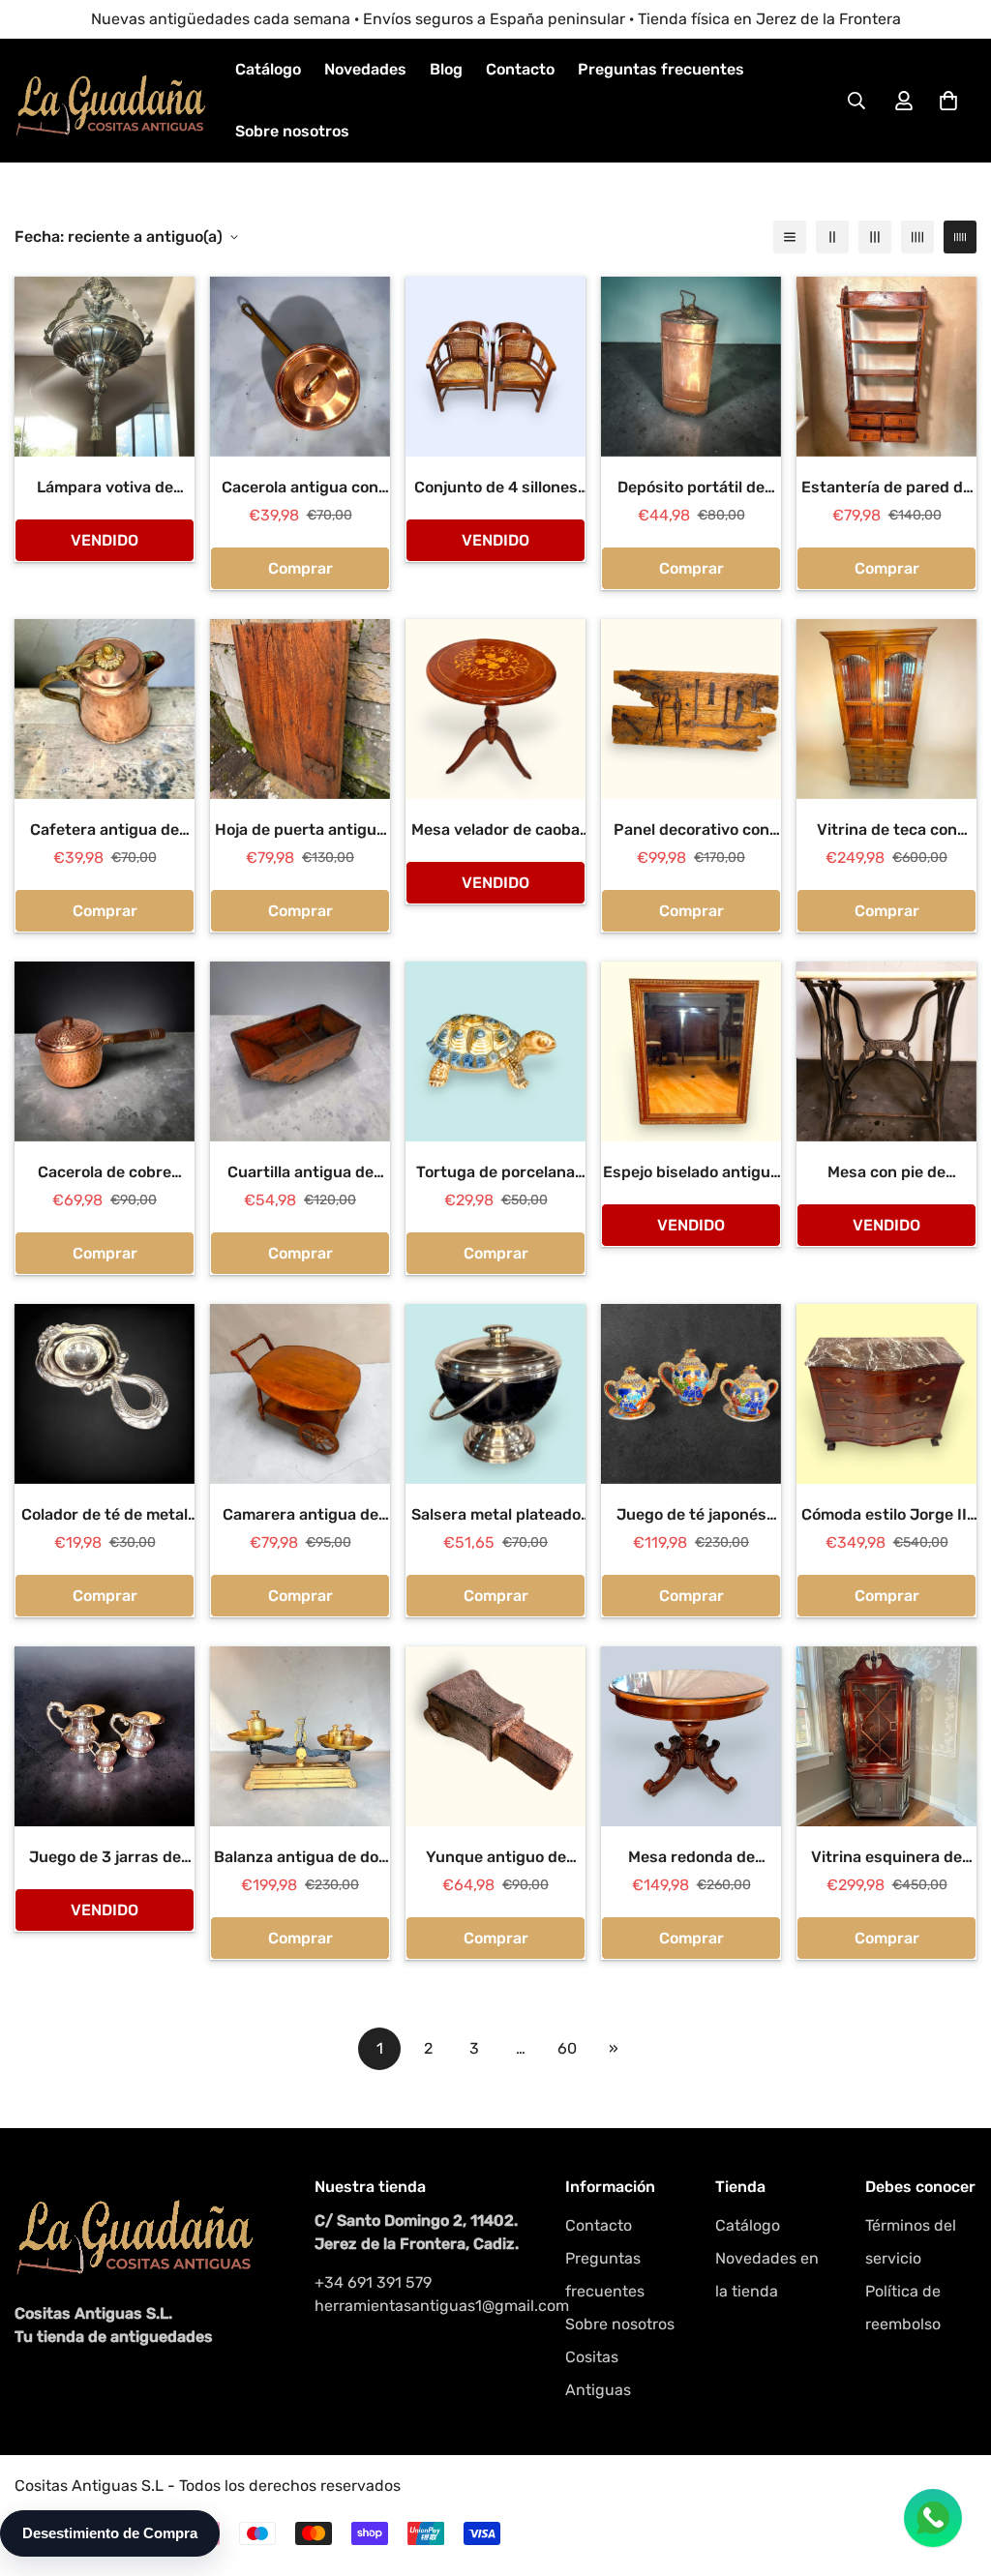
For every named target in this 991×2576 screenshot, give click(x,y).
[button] (948, 101)
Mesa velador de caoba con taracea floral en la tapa (495, 831)
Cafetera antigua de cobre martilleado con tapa (105, 831)
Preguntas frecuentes (661, 69)
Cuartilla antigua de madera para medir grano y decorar (300, 1173)
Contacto (520, 69)
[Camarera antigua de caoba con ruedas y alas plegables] (300, 1394)
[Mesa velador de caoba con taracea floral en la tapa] (495, 709)
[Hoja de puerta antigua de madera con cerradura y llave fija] (300, 709)
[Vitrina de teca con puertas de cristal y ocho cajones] (886, 709)
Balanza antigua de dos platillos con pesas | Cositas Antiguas (300, 1858)
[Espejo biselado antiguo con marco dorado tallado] (691, 1051)
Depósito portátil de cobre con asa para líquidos (691, 489)
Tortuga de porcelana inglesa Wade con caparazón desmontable (496, 1173)
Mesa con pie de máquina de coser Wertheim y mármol (887, 1173)
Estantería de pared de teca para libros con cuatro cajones (886, 489)
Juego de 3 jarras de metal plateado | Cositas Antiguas (105, 1858)
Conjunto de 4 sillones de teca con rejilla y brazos (496, 489)
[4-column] (917, 237)
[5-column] (960, 237)
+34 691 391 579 (373, 2282)
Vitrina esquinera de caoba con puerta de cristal (887, 1858)
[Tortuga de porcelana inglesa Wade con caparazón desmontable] (495, 1051)
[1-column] (790, 237)
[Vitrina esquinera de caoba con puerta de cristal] (886, 1736)
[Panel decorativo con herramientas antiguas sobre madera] (691, 709)
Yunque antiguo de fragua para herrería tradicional (496, 1858)
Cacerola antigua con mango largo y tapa (300, 489)
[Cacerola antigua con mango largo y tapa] (300, 367)
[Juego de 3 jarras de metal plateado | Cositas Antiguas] (105, 1736)
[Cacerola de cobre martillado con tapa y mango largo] (105, 1051)
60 (567, 2048)
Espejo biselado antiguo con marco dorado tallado (691, 1173)
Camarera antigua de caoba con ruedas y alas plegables (300, 1516)
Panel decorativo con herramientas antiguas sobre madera (691, 831)
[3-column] (875, 237)
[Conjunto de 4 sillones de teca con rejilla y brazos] (495, 367)
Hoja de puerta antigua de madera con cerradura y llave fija (300, 831)
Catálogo (268, 69)
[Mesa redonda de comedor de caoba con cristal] (691, 1736)
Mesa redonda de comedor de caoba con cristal (691, 1858)
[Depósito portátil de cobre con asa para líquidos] (691, 367)
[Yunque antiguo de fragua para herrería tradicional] (495, 1736)
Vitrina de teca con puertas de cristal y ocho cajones (886, 831)
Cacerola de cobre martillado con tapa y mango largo (105, 1173)
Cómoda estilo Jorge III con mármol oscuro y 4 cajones (886, 1516)
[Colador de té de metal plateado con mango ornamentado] (105, 1394)
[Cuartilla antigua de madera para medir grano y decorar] (300, 1051)
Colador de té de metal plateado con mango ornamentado (105, 1516)
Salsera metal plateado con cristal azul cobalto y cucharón (495, 1516)
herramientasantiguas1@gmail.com (420, 2306)
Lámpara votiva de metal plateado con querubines (105, 489)
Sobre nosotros (292, 131)
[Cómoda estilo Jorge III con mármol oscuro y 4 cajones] (886, 1394)
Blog (446, 69)
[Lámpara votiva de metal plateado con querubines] (105, 367)
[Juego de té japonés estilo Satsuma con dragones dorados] (691, 1394)
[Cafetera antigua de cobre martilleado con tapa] (105, 709)
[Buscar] (856, 101)
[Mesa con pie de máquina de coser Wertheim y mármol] (886, 1051)
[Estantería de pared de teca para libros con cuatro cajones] (886, 367)
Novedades (365, 69)
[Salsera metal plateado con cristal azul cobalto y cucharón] (495, 1394)
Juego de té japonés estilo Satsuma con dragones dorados (691, 1516)
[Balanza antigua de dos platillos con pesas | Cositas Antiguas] (300, 1736)
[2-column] (832, 237)
